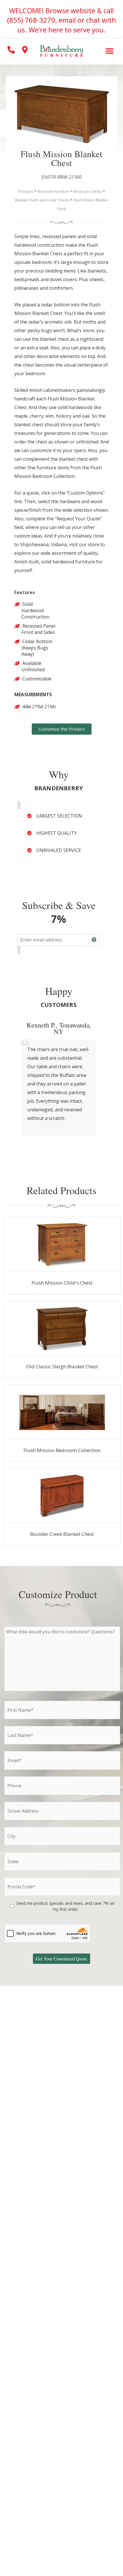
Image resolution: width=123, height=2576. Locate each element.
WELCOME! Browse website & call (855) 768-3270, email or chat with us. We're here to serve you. (62, 20)
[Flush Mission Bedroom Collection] (62, 1412)
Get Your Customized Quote (61, 1959)
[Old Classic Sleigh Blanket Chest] (62, 1328)
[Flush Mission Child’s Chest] (62, 1244)
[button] (109, 51)
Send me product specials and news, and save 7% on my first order (65, 1906)
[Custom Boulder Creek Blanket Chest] (62, 1496)
